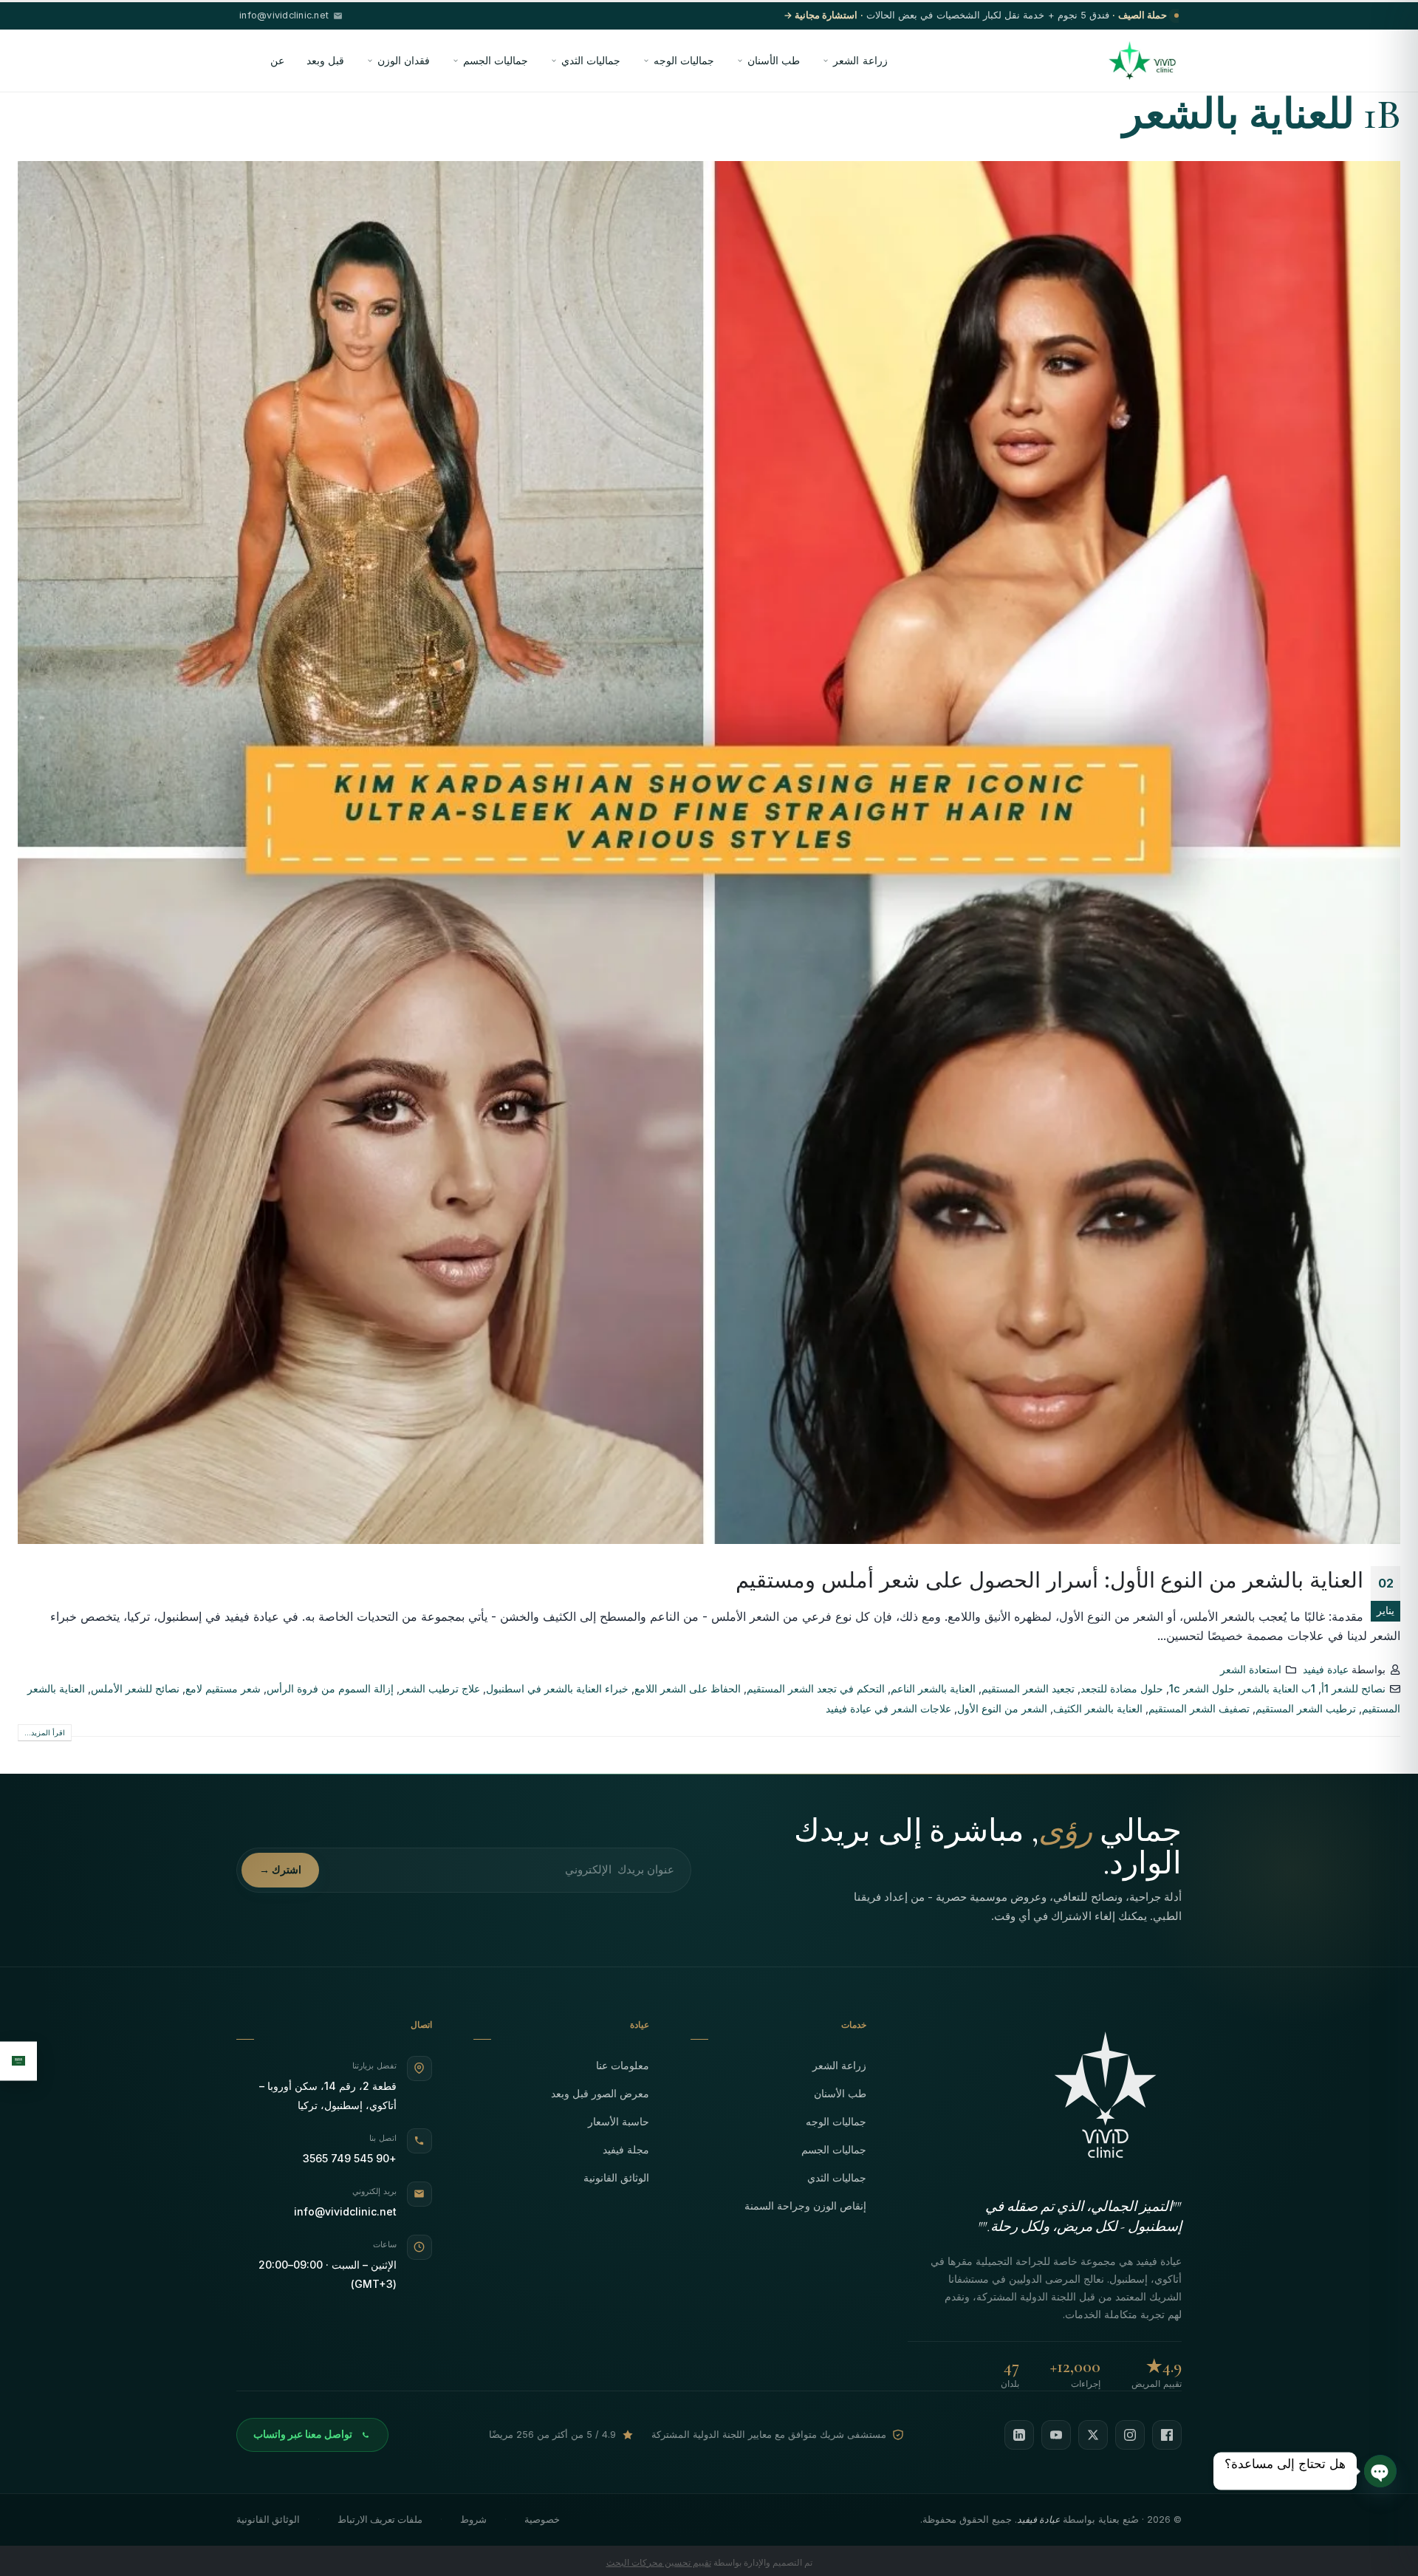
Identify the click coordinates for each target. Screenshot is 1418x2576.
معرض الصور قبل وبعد (600, 2093)
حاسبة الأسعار (619, 2121)
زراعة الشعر (860, 60)
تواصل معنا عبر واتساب (303, 2434)
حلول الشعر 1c (1202, 1688)
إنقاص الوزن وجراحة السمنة (805, 2206)
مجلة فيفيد (626, 2149)
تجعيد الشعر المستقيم (1028, 1688)
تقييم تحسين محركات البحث (659, 2562)
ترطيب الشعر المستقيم (1306, 1708)
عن (277, 60)
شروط (473, 2519)
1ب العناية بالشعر (1278, 1688)
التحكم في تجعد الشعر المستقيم (816, 1688)
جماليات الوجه (684, 60)
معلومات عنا (623, 2065)
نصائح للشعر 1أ (1353, 1688)
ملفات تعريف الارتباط (380, 2519)
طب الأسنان (774, 60)
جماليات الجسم (496, 60)
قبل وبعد (325, 60)
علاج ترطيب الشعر (440, 1688)
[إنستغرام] (1130, 2435)
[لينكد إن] (1019, 2435)
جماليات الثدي (591, 60)
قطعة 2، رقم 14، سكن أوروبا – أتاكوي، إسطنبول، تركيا (328, 2095)
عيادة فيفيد (1326, 1669)
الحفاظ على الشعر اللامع (688, 1688)
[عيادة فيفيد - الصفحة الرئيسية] (1142, 61)
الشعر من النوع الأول (1002, 1708)
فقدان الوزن (404, 60)
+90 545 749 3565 (350, 2158)
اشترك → (280, 1870)
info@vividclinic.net (345, 2211)
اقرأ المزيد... (45, 1732)
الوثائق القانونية (616, 2177)
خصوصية (542, 2519)
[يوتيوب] (1056, 2435)
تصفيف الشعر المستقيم (1199, 1708)
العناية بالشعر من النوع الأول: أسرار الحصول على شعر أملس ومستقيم (1049, 1580)
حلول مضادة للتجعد (1122, 1688)
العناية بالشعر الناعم (933, 1688)
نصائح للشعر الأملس (135, 1688)
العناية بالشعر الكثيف (1098, 1708)
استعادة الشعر (1251, 1669)
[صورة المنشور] (709, 853)
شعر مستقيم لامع (223, 1688)
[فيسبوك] (1167, 2435)
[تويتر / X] (1093, 2435)
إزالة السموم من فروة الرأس (330, 1688)
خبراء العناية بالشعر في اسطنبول (557, 1688)
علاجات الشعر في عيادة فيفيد (888, 1708)
